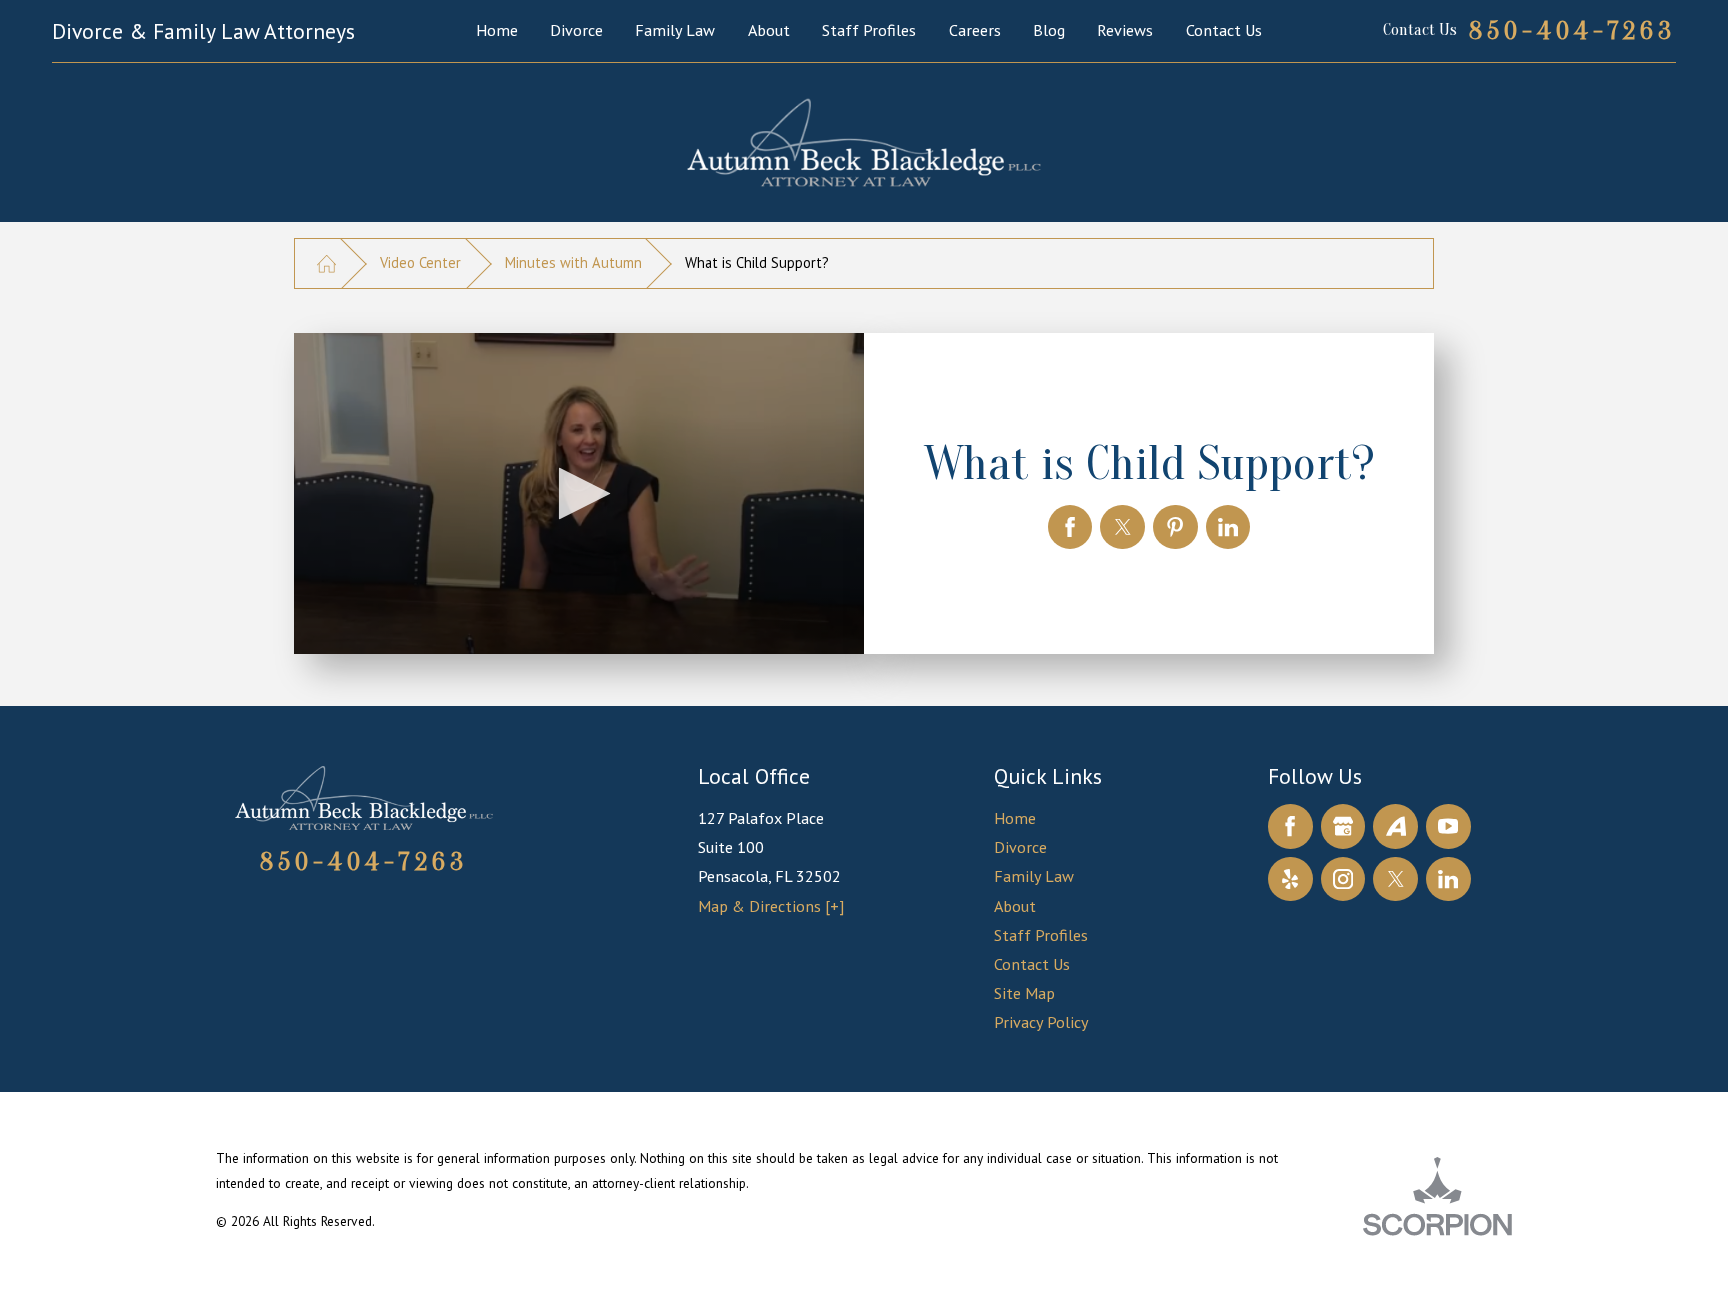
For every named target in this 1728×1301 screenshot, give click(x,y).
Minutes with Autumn (573, 262)
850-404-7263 (1572, 31)
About (1015, 906)
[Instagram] (1343, 879)
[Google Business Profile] (1343, 826)
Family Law (1034, 876)
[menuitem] (497, 30)
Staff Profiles (1041, 935)
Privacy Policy (1041, 1022)
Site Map (1024, 993)
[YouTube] (1448, 826)
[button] (578, 493)
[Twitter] (1395, 879)
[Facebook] (1290, 826)
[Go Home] (326, 263)
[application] (579, 493)
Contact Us (1032, 964)
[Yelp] (1290, 879)
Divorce (1020, 847)
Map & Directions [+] (771, 906)
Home (1015, 818)
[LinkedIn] (1448, 879)
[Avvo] (1395, 826)
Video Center (420, 262)
